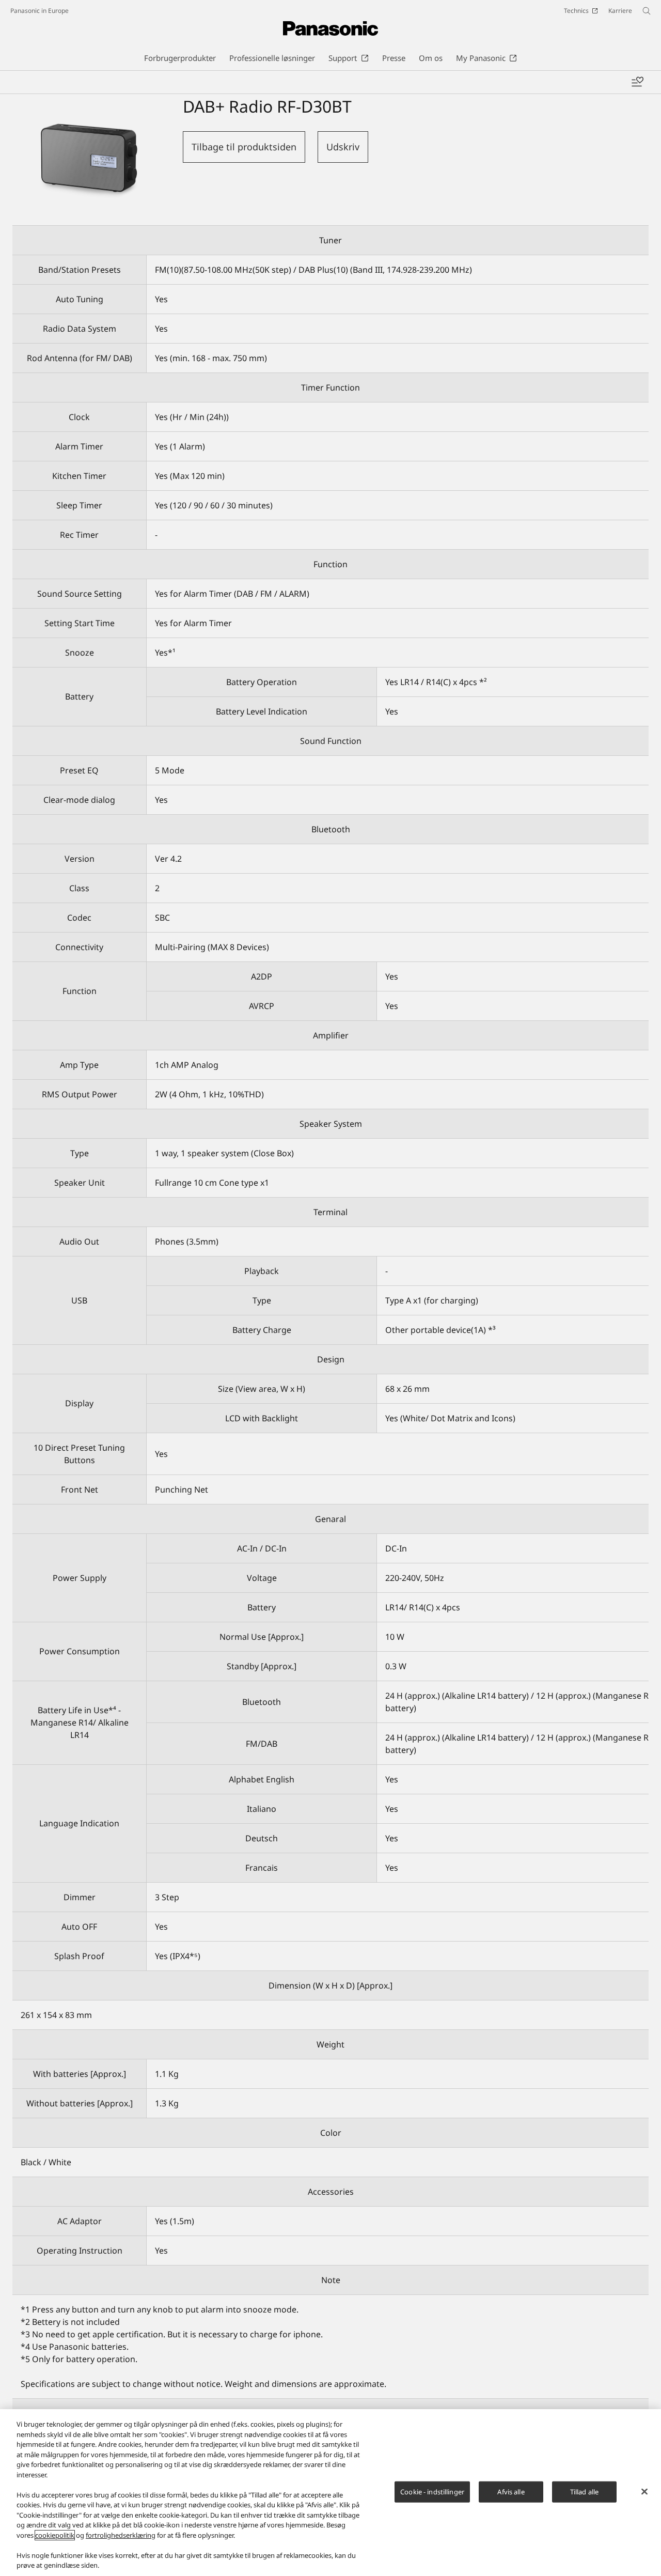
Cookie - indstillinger (432, 2491)
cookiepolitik (55, 2535)
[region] (330, 2493)
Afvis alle (511, 2491)
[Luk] (644, 2491)
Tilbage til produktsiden (244, 147)
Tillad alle (584, 2491)
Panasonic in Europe (40, 11)
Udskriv (343, 147)
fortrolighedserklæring (121, 2535)
